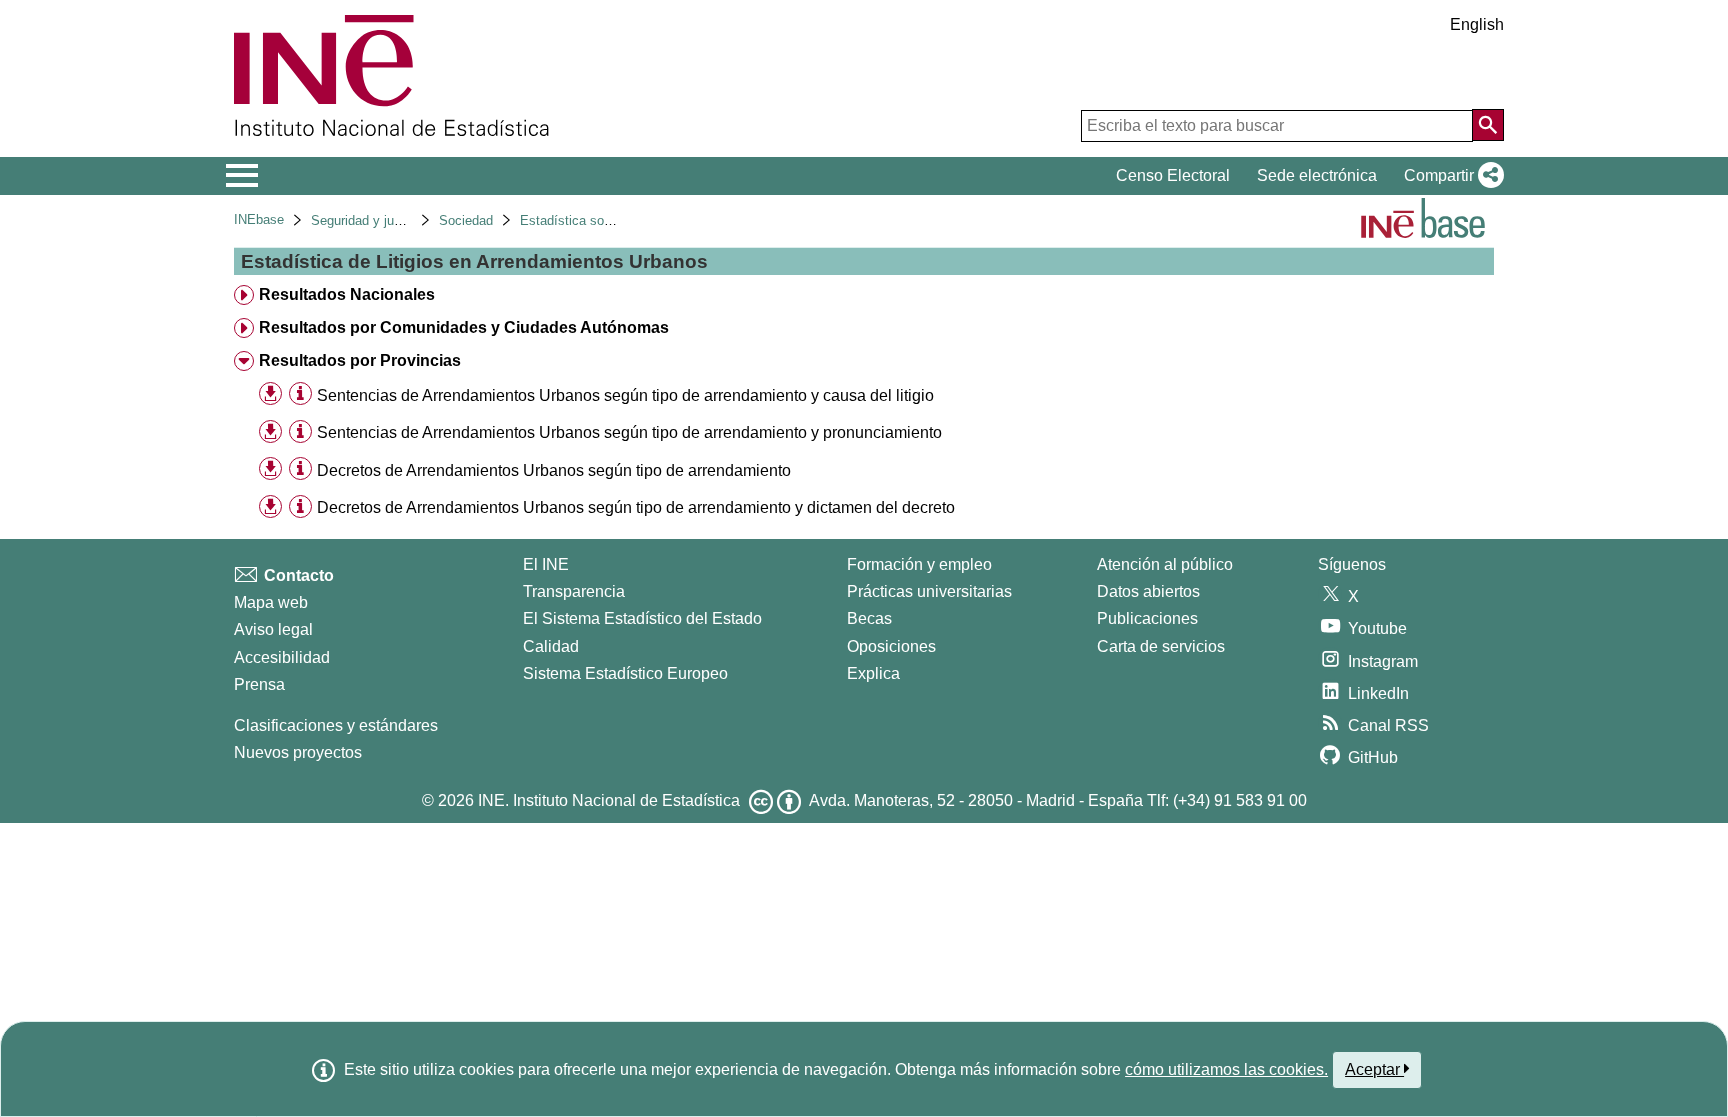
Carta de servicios (1161, 646)
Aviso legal (273, 629)
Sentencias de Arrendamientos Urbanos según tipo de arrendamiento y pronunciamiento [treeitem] (629, 432)
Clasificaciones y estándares (336, 725)
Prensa (259, 684)
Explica (873, 673)
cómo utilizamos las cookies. (1226, 1069)
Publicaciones (1147, 618)
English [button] (1477, 24)
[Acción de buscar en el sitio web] (1488, 125)
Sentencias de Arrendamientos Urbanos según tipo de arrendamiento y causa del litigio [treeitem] (625, 395)
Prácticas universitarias (929, 591)
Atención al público (1165, 564)
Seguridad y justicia (368, 220)
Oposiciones (891, 646)
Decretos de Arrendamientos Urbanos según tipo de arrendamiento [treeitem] (554, 470)
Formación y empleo (919, 564)
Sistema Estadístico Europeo (625, 673)
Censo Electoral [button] (1173, 175)
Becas (869, 618)
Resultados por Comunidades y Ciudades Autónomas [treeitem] (464, 327)
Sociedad (466, 220)
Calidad (551, 646)
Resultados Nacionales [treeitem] (347, 294)
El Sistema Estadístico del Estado (642, 618)
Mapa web (271, 602)
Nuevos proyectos (298, 752)
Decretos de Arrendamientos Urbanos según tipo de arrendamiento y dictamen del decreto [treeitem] (636, 507)
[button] (1450, 176)
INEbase (259, 219)
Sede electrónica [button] (1317, 175)
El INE (546, 564)
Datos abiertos (1148, 591)
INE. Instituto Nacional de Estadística (609, 800)
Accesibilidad (282, 657)
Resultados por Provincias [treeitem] (360, 360)
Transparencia (574, 591)
